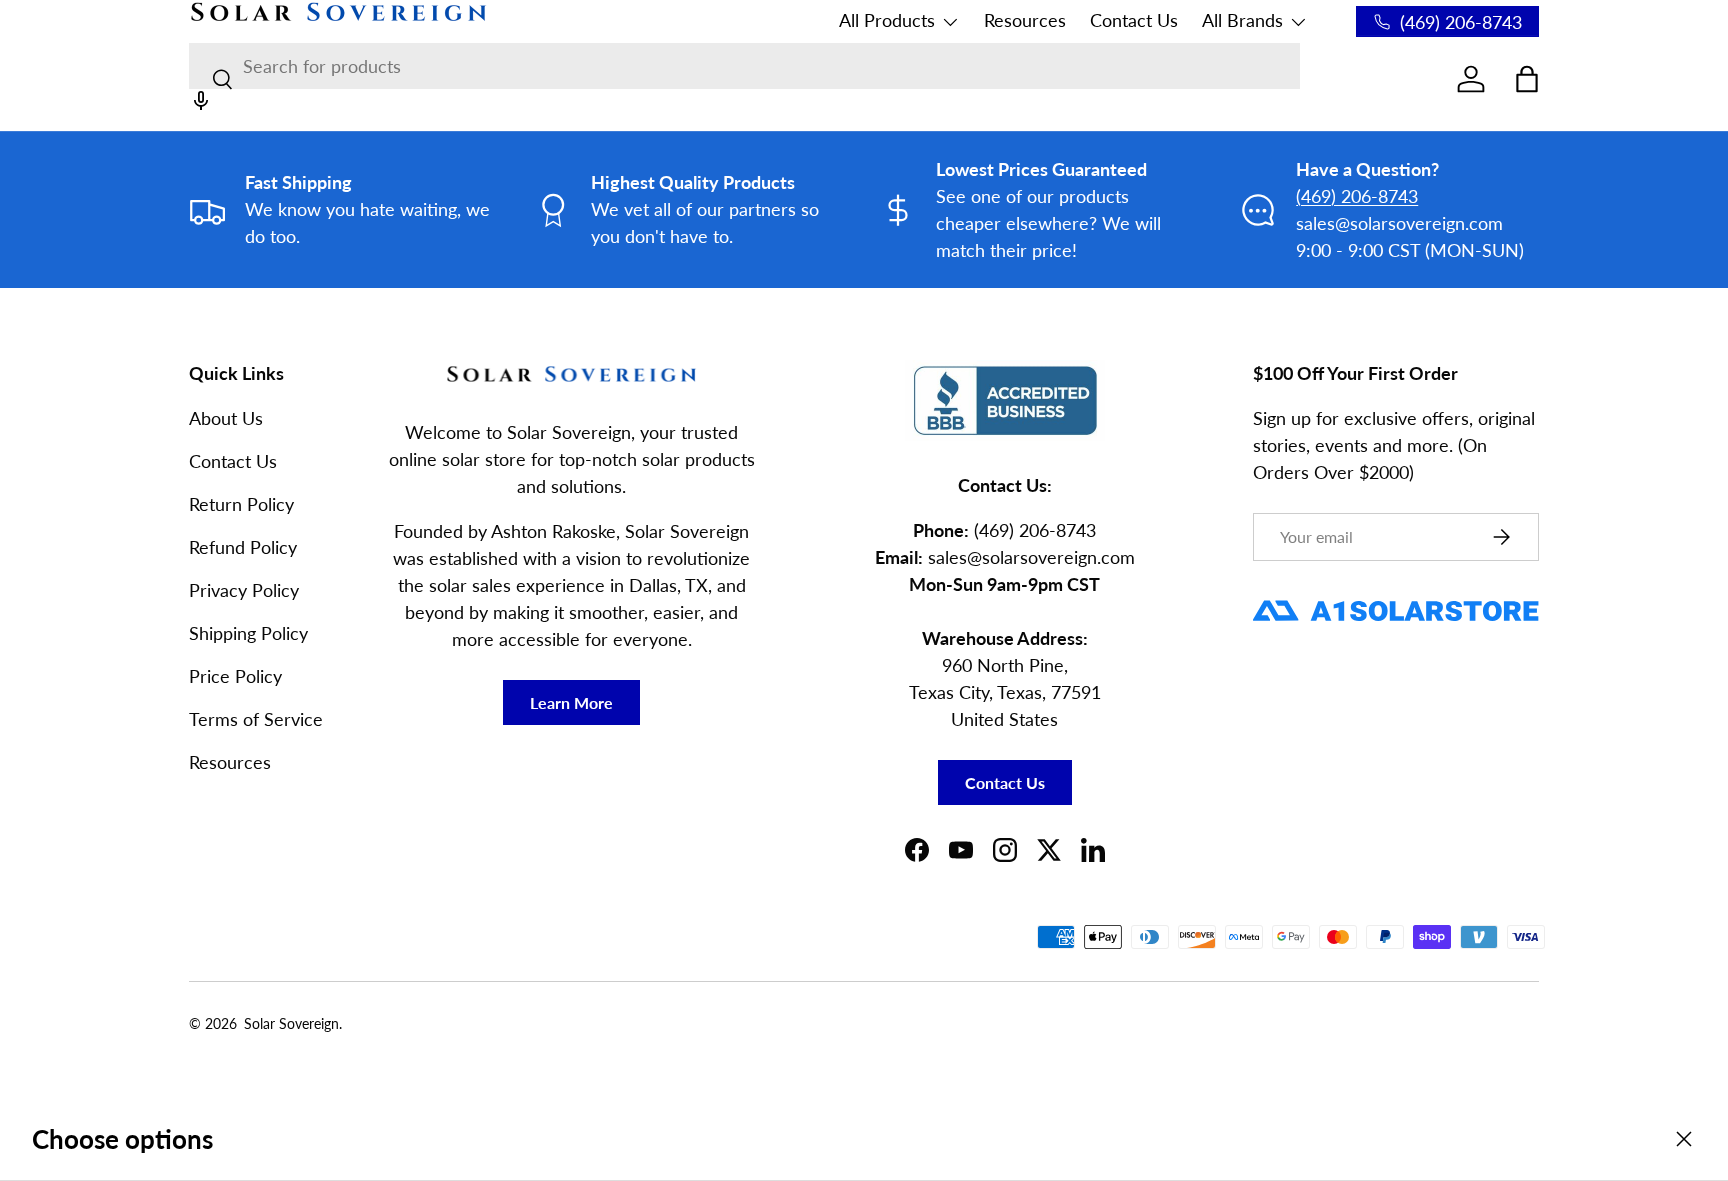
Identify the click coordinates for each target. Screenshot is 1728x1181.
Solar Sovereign (291, 1024)
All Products (887, 20)
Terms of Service (256, 719)
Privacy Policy (244, 590)
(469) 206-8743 (1357, 196)
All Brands (1242, 20)
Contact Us (1134, 20)
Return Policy (241, 504)
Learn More (571, 702)
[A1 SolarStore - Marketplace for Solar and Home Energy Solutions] (1396, 601)
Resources (1025, 20)
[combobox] (744, 66)
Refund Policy (243, 547)
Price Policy (235, 676)
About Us (226, 418)
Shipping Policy (248, 633)
